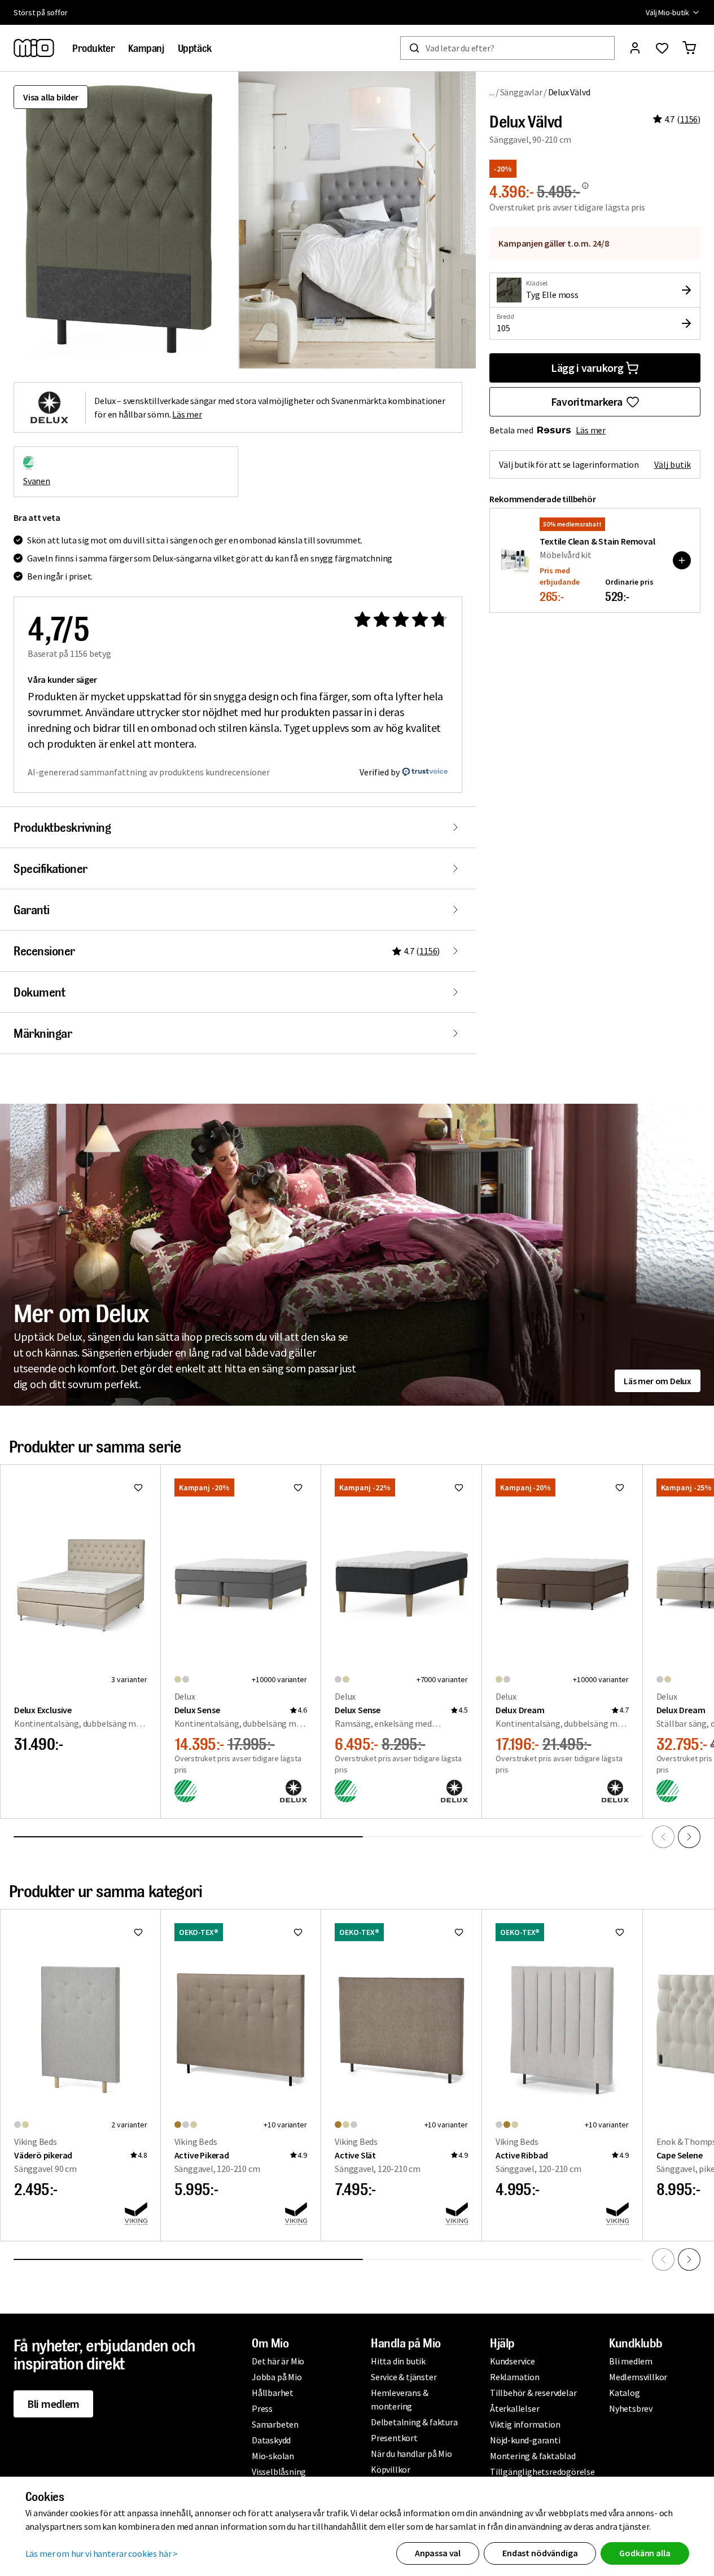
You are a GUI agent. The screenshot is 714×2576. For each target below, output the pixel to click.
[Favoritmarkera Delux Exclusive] (138, 1487)
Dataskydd (271, 2440)
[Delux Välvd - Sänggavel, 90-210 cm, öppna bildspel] (119, 220)
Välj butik (673, 464)
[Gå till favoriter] (662, 48)
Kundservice (512, 2361)
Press (262, 2408)
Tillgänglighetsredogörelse (542, 2472)
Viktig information (525, 2424)
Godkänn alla (645, 2553)
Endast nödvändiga (540, 2553)
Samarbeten (275, 2424)
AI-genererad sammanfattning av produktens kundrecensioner (149, 772)
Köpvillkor (391, 2469)
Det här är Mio (278, 2361)
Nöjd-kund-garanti (525, 2440)
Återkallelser (514, 2408)
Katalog (625, 2393)
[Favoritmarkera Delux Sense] (298, 1487)
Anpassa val (438, 2553)
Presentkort (394, 2438)
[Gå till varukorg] (689, 48)
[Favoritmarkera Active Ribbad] (620, 1932)
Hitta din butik (398, 2361)
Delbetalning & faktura (414, 2422)
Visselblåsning (279, 2472)
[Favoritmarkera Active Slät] (459, 1932)
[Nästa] (689, 1837)
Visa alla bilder (51, 97)
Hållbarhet (273, 2393)
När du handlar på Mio (411, 2454)
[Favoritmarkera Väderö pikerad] (138, 1932)
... (492, 92)
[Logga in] (635, 48)
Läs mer (591, 430)
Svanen (37, 481)
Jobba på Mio (277, 2377)
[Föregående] (663, 1837)
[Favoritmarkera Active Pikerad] (298, 1932)
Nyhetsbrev (631, 2408)
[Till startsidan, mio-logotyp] (34, 48)
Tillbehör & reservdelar (533, 2393)
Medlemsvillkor (638, 2377)
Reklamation (515, 2377)
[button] (357, 220)
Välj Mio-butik (667, 12)
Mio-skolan (273, 2456)
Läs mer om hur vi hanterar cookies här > (102, 2553)
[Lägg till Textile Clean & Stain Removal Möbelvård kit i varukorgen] (682, 560)
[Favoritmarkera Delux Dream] (620, 1487)
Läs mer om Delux (658, 1381)
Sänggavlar (521, 92)
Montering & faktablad (533, 2456)
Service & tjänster (404, 2377)
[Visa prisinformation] (585, 186)
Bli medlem (53, 2404)
